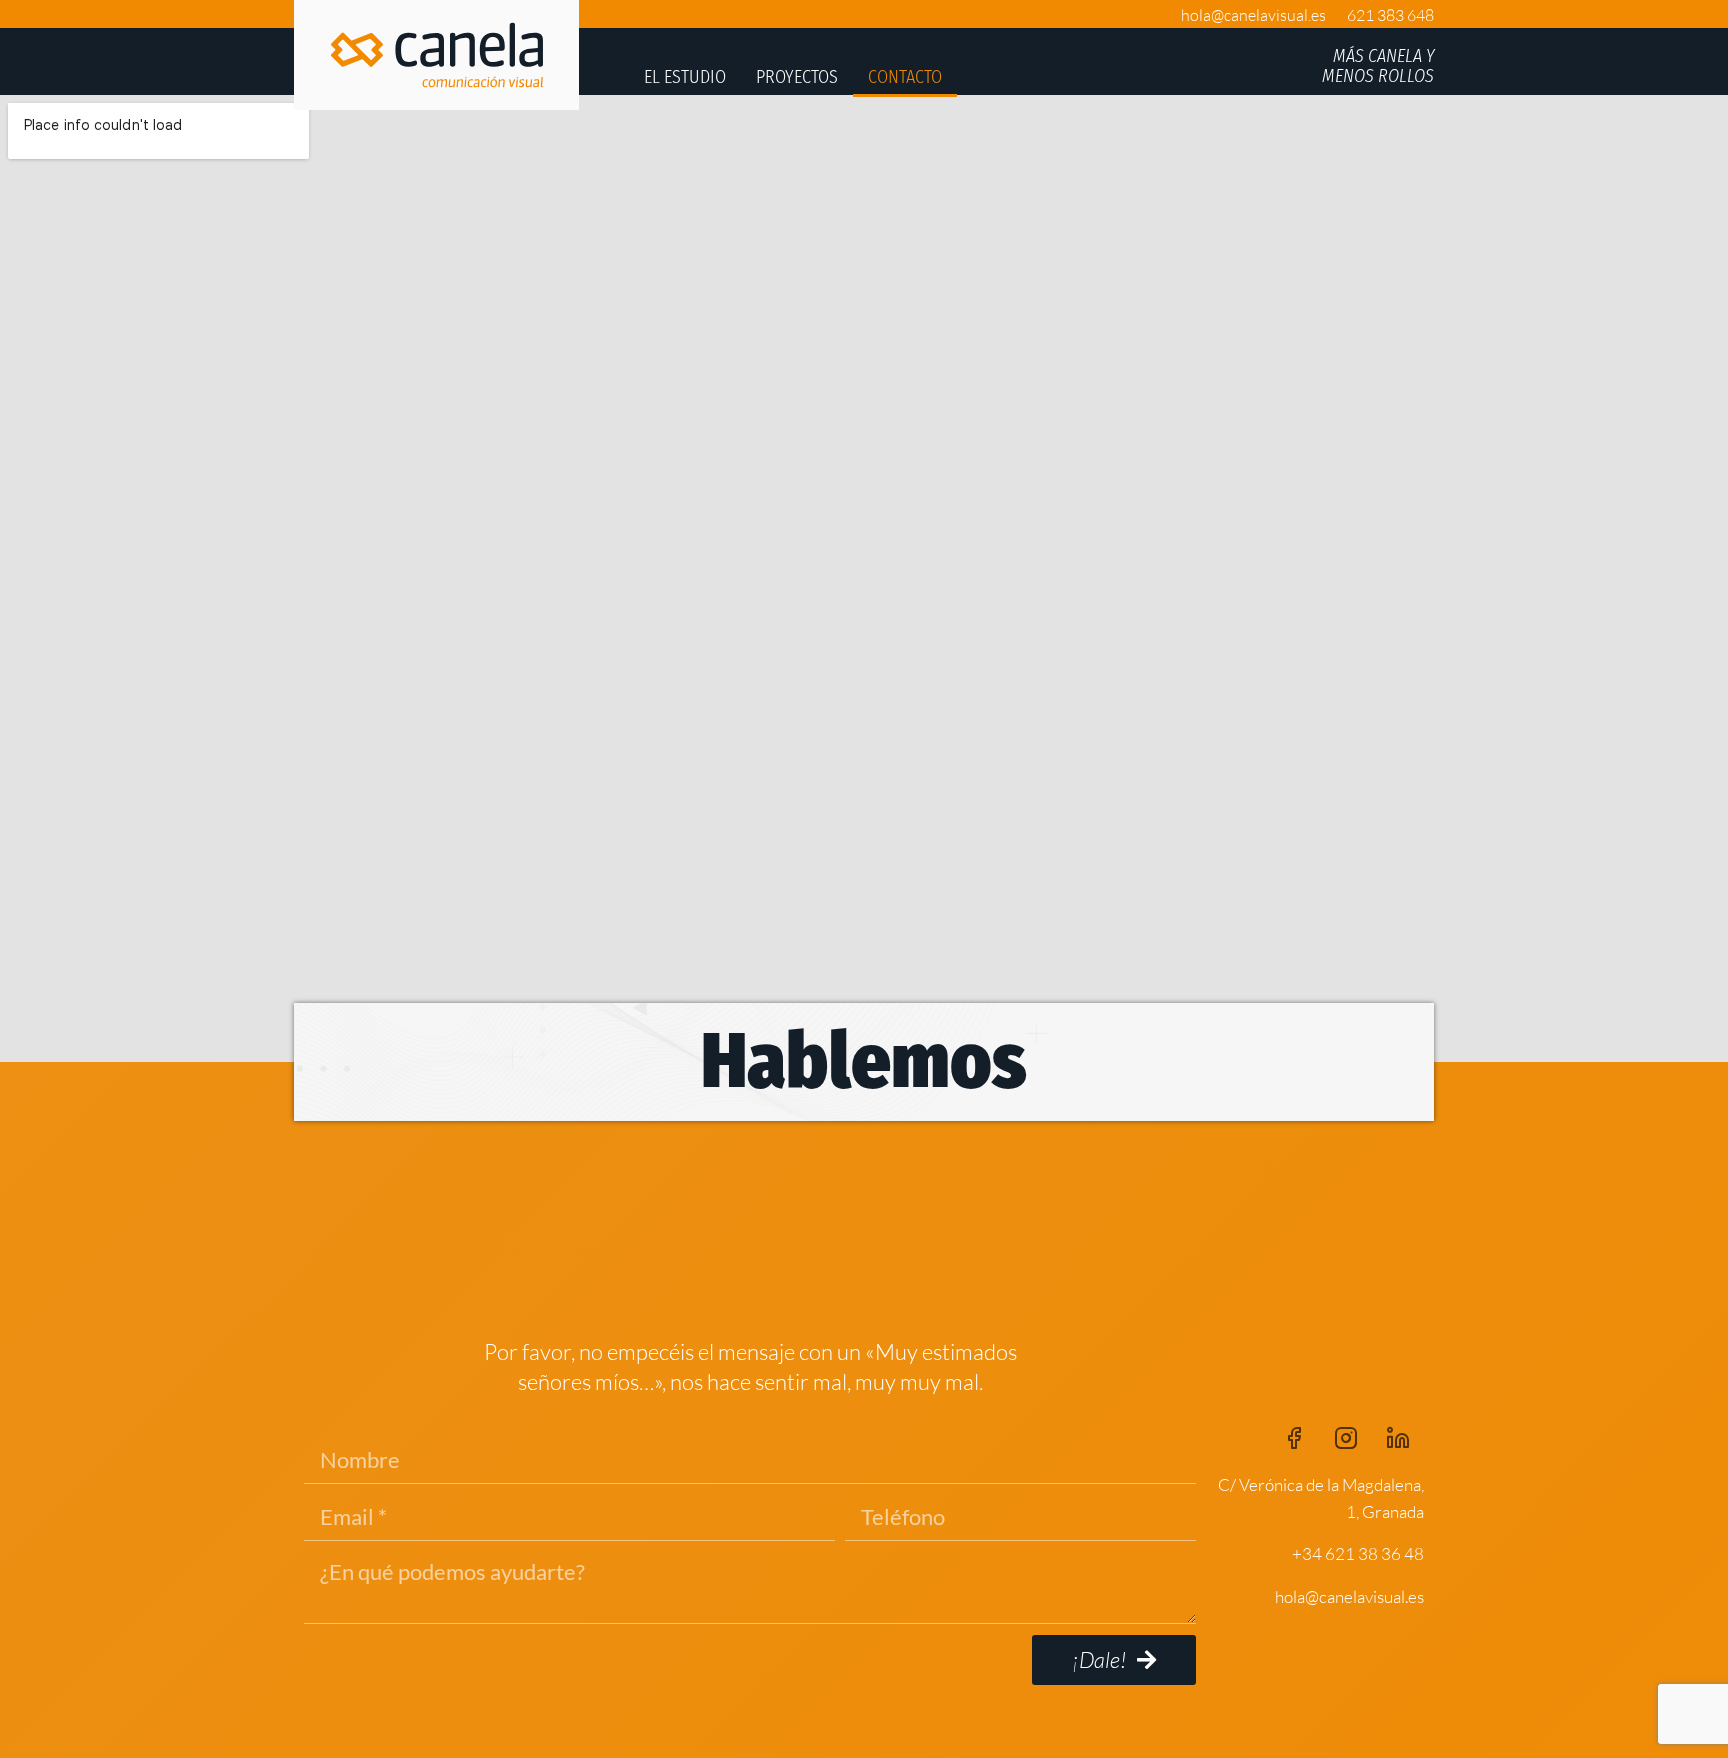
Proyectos (797, 77)
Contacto (905, 77)
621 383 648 (1390, 15)
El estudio (685, 77)
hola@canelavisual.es (1253, 15)
